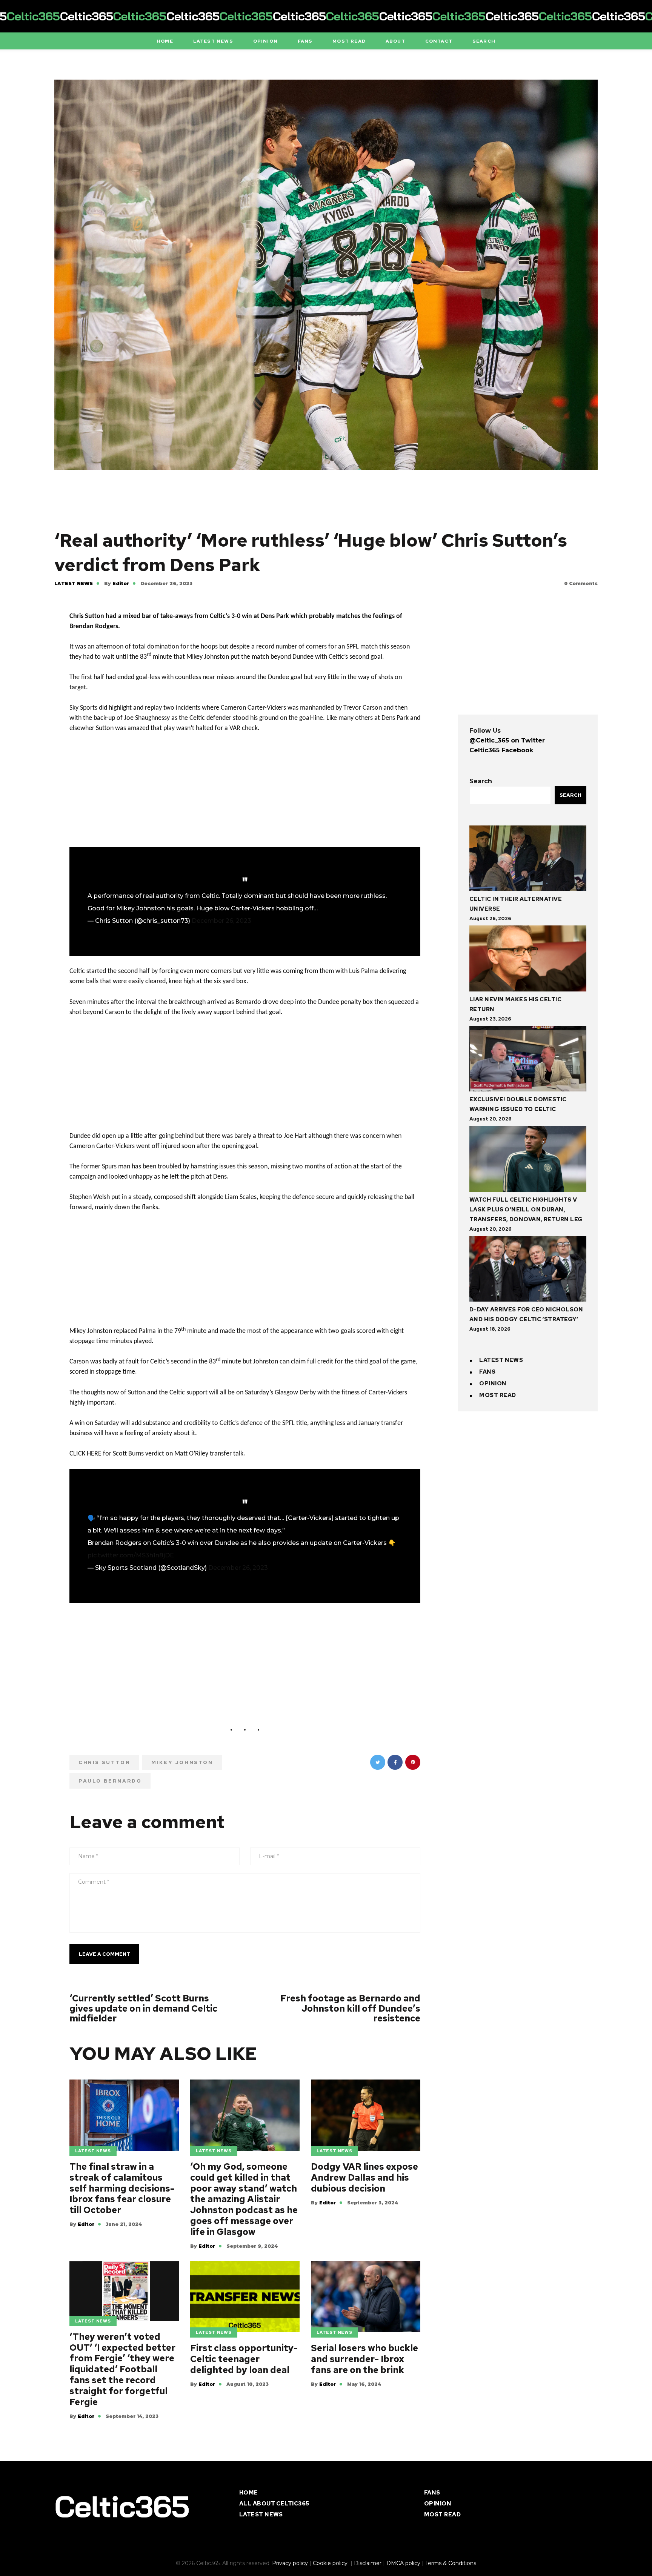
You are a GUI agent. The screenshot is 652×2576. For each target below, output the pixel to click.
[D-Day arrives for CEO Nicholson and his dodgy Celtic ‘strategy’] (528, 1270)
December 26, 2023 (221, 921)
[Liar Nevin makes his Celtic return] (528, 960)
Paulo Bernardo (110, 1781)
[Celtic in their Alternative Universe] (528, 860)
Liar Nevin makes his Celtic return (515, 1004)
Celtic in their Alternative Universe (516, 904)
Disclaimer (368, 2563)
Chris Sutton (104, 1762)
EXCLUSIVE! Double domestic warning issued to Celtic (518, 1104)
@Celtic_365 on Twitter (507, 740)
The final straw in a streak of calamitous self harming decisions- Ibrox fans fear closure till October (122, 2189)
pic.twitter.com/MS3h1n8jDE (131, 1555)
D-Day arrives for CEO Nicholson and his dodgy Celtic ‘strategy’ (526, 1314)
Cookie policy (331, 2563)
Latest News (74, 583)
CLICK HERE (85, 1454)
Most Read (497, 1395)
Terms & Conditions (451, 2563)
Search (481, 781)
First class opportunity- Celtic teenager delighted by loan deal (244, 2359)
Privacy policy (290, 2563)
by (117, 583)
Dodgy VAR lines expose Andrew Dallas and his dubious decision (364, 2178)
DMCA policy (403, 2563)
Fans (487, 1372)
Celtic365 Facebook (501, 750)
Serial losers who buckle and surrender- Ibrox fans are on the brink (364, 2359)
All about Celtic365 (274, 2504)
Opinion (493, 1383)
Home (249, 2493)
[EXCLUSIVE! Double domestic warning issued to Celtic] (528, 1060)
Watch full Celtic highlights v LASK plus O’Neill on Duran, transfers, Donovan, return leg (526, 1210)
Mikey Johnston (182, 1762)
